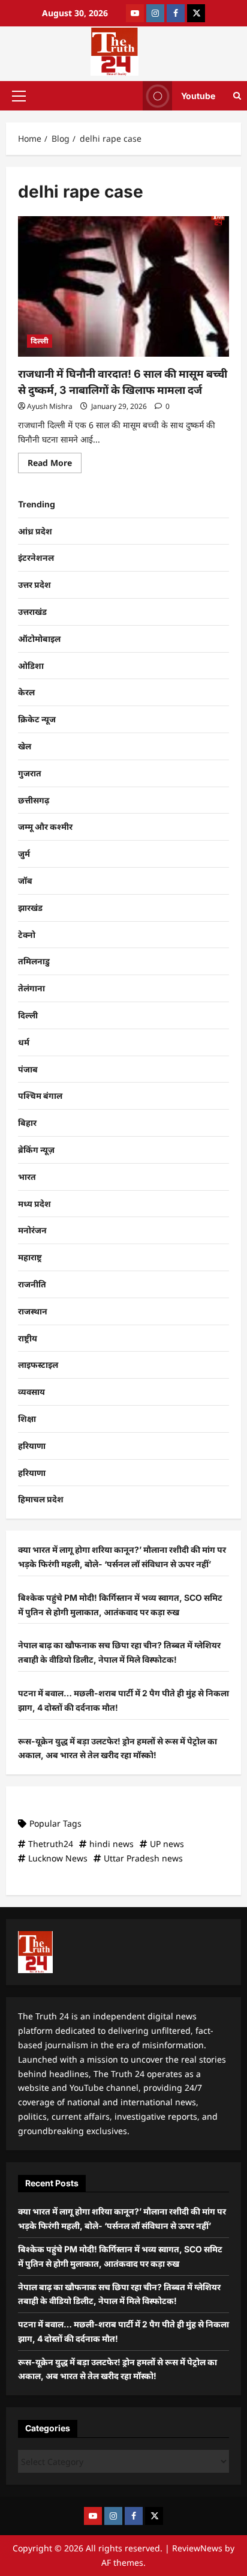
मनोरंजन (32, 1230)
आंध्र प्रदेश (35, 531)
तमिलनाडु (34, 961)
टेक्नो (27, 935)
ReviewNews (197, 2548)
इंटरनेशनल (36, 558)
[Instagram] (155, 13)
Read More (55, 461)
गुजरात (30, 773)
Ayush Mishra (50, 406)
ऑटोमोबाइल (39, 639)
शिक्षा (27, 1419)
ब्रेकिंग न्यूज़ (36, 1150)
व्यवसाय (31, 1392)
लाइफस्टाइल (38, 1365)
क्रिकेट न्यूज (37, 719)
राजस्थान (33, 1311)
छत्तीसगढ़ (34, 800)
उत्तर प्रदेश (34, 585)
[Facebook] (176, 13)
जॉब (25, 881)
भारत (27, 1177)
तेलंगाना (31, 988)
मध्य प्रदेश (34, 1204)
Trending (37, 504)
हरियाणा (32, 1446)
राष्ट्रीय (28, 1338)
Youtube (198, 95)
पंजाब (28, 1069)
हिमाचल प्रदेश (41, 1499)
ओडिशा (31, 666)
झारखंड (30, 908)
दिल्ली (40, 341)
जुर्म (24, 854)
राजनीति (32, 1284)
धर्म (24, 1042)
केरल (26, 692)
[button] (19, 95)
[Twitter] (196, 13)
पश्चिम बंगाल (40, 1096)
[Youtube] (135, 13)
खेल (25, 746)
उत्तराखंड (32, 612)
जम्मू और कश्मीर (45, 827)
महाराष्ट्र (30, 1257)
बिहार (27, 1123)
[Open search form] (237, 96)
